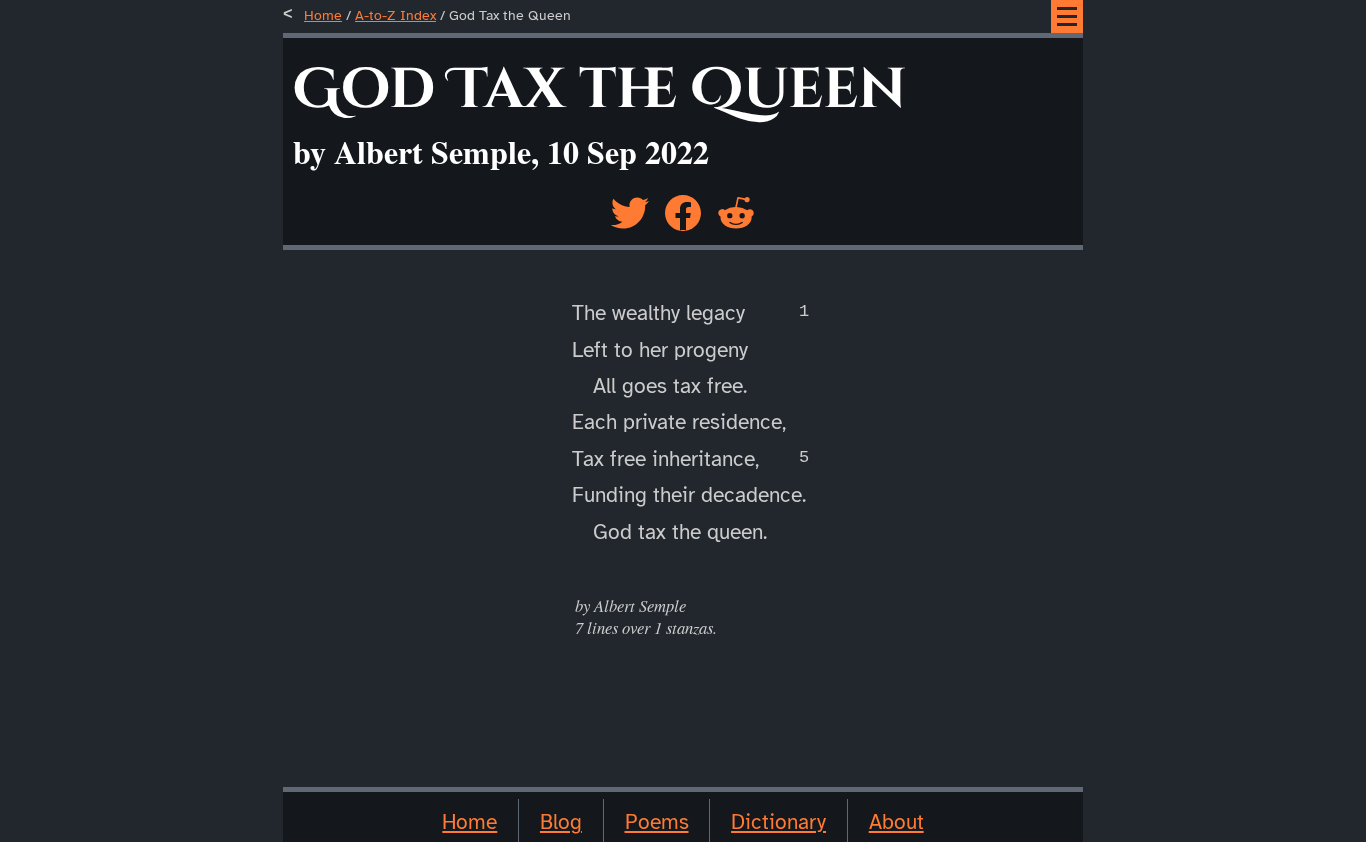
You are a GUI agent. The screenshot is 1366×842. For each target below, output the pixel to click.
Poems (657, 822)
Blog (561, 822)
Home (323, 15)
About (896, 822)
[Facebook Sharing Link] (683, 207)
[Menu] (1067, 16)
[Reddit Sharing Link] (736, 207)
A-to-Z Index (395, 15)
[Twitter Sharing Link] (630, 207)
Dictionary (778, 822)
